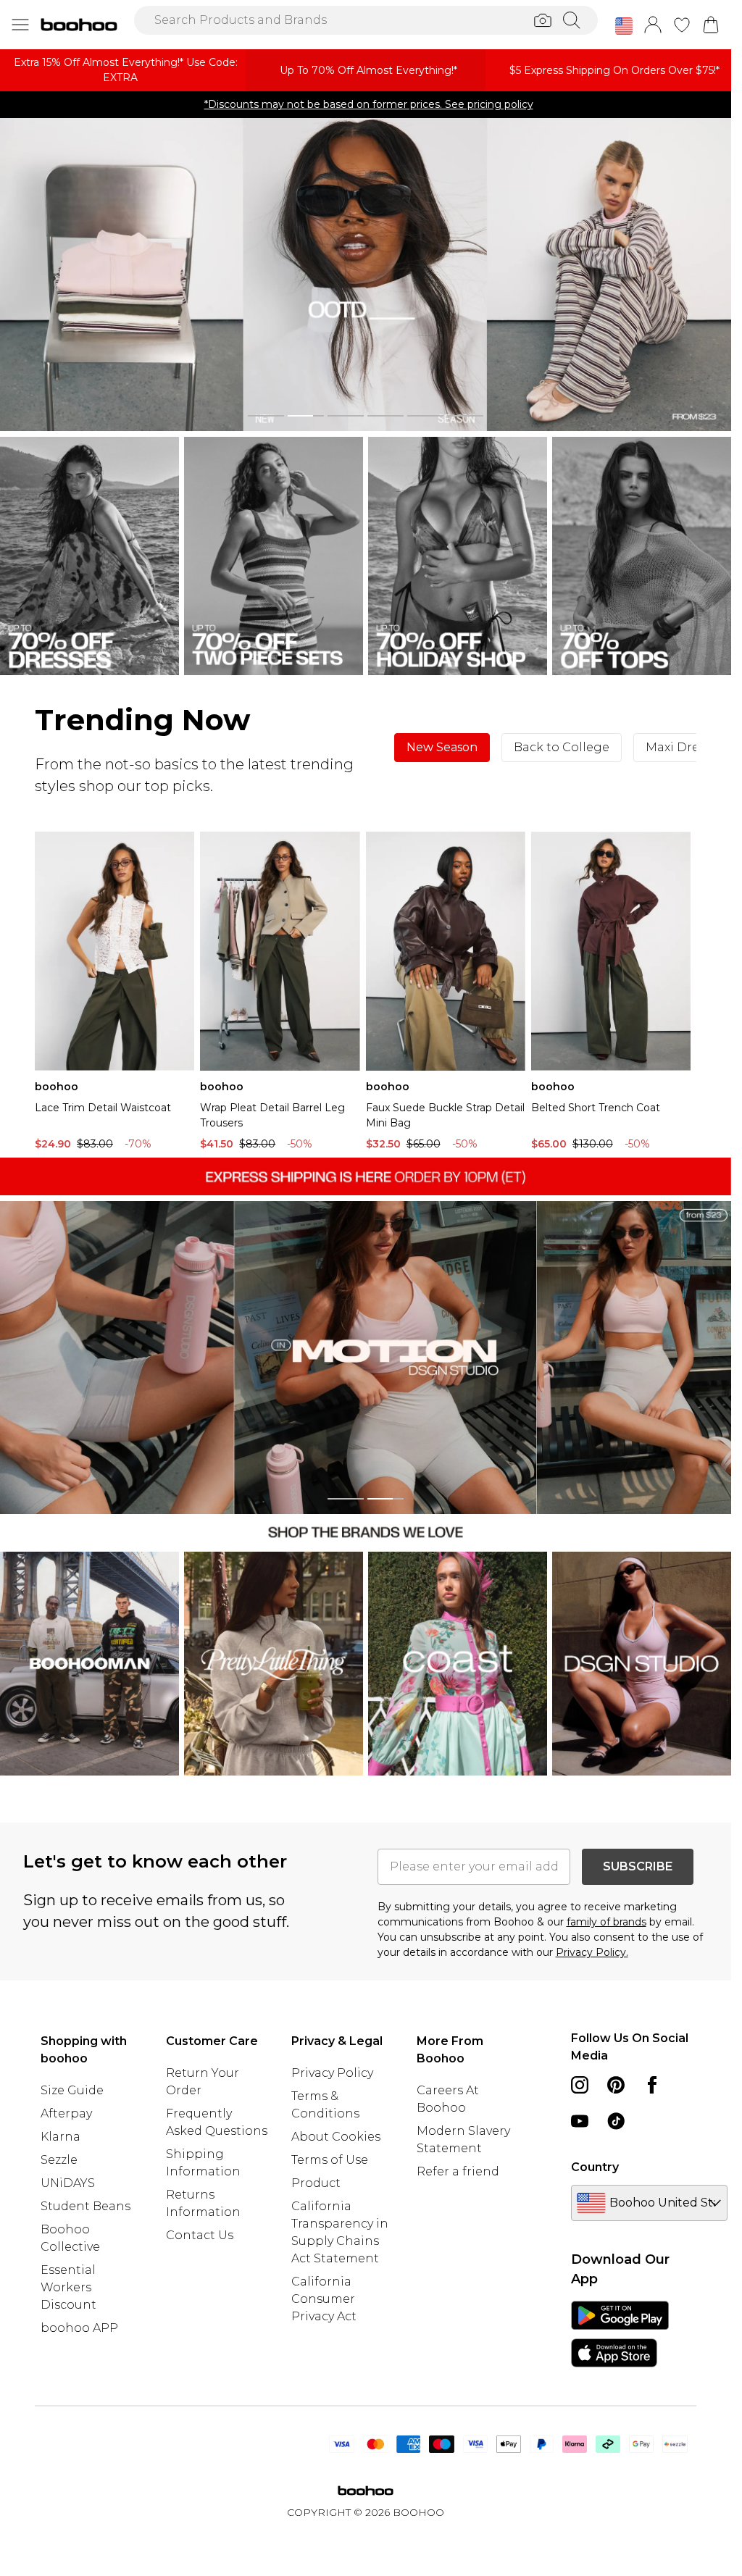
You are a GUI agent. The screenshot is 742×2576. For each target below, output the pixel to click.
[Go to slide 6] (465, 416)
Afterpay (66, 2113)
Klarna (61, 2137)
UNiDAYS (68, 2183)
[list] (366, 275)
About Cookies (336, 2137)
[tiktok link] (616, 2121)
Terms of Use (330, 2160)
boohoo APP (79, 2328)
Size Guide (72, 2090)
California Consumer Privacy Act (324, 2299)
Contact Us (200, 2235)
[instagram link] (580, 2085)
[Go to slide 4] (385, 416)
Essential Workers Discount (68, 2287)
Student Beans (86, 2206)
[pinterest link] (616, 2085)
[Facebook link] (652, 2085)
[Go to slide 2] (306, 416)
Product (316, 2183)
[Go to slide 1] (266, 416)
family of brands (606, 1922)
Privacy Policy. (592, 1952)
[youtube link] (580, 2121)
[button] (624, 26)
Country (595, 2167)
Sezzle (59, 2160)
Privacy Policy (332, 2073)
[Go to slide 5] (425, 416)
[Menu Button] (20, 25)
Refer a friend (458, 2171)
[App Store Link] (620, 2334)
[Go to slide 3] (346, 416)
